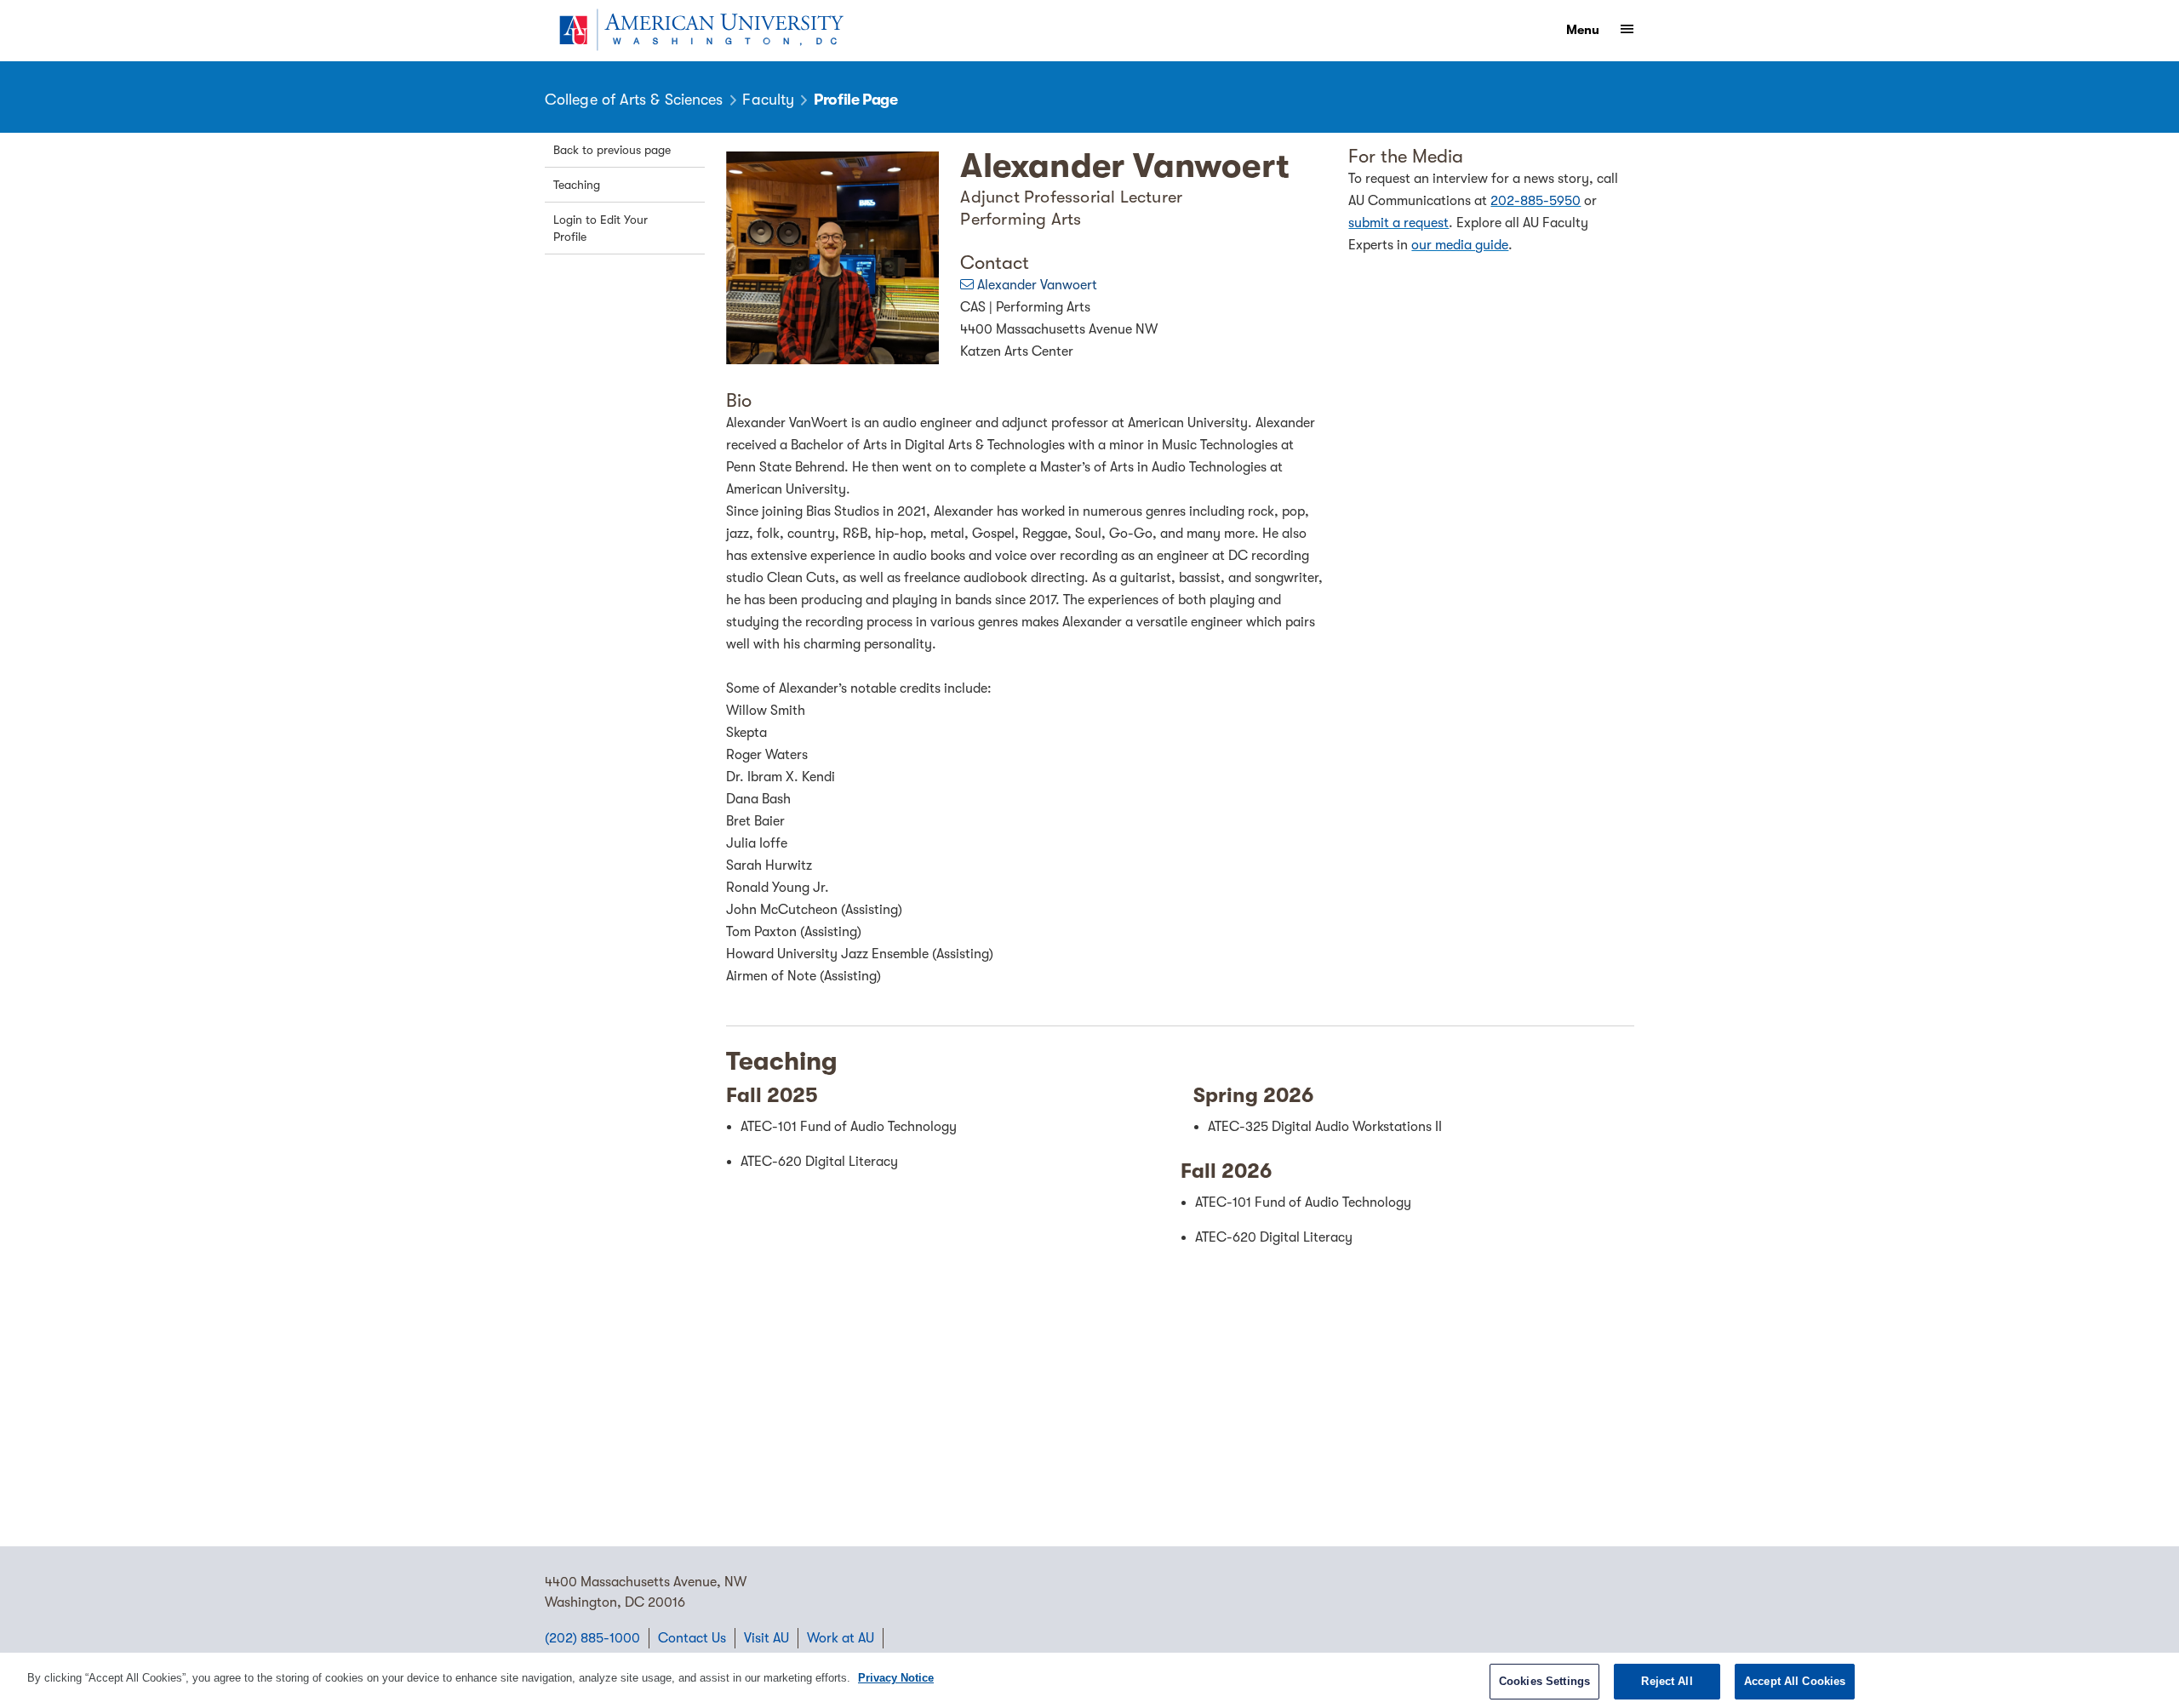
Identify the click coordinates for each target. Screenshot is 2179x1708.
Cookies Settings (1544, 1681)
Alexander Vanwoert (1037, 285)
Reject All (1667, 1681)
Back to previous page (612, 150)
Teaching (577, 185)
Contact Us (692, 1638)
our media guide (1460, 245)
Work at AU (841, 1638)
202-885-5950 (1536, 201)
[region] (1089, 1680)
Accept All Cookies (1795, 1681)
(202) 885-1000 (592, 1638)
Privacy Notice (896, 1678)
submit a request (1398, 223)
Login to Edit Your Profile (601, 228)
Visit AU (766, 1638)
